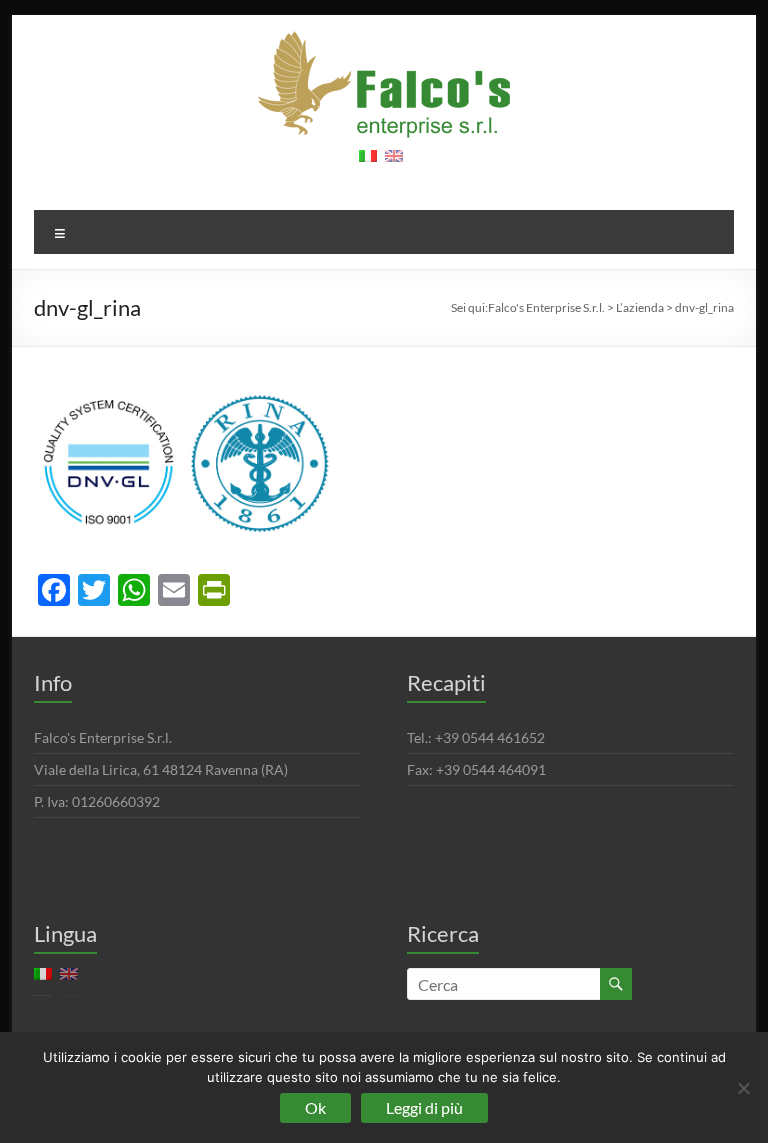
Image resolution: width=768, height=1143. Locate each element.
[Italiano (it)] (368, 162)
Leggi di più (424, 1107)
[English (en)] (394, 162)
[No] (743, 1088)
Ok (315, 1107)
